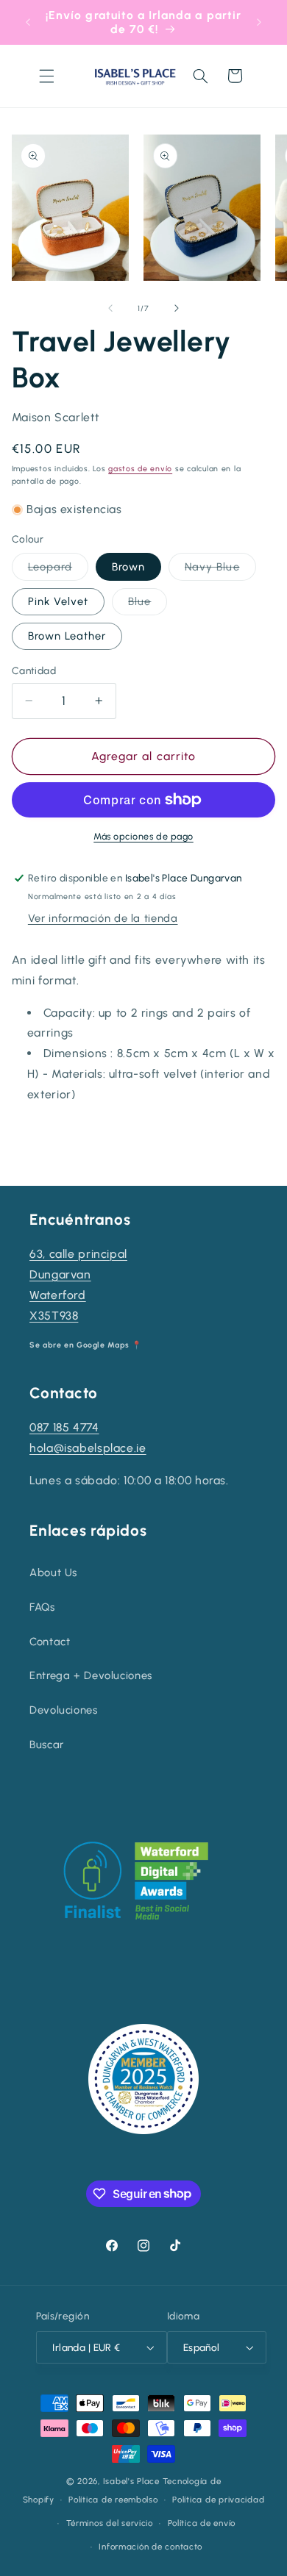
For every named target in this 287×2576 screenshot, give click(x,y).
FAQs (42, 1607)
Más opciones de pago (143, 836)
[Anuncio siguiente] (259, 22)
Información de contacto (150, 2547)
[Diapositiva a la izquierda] (110, 308)
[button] (46, 76)
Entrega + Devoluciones (91, 1675)
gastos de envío (140, 469)
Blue (148, 605)
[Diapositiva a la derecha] (177, 308)
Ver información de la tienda (103, 918)
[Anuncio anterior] (28, 22)
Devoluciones (64, 1710)
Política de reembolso (113, 2500)
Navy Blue (220, 570)
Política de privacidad (218, 2500)
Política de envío (202, 2523)
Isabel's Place (131, 2481)
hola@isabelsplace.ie (88, 1448)
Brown (128, 567)
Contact (50, 1642)
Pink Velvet (59, 601)
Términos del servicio (110, 2523)
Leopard (58, 570)
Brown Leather (67, 636)
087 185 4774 (64, 1427)
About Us (53, 1573)
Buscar (47, 1745)
